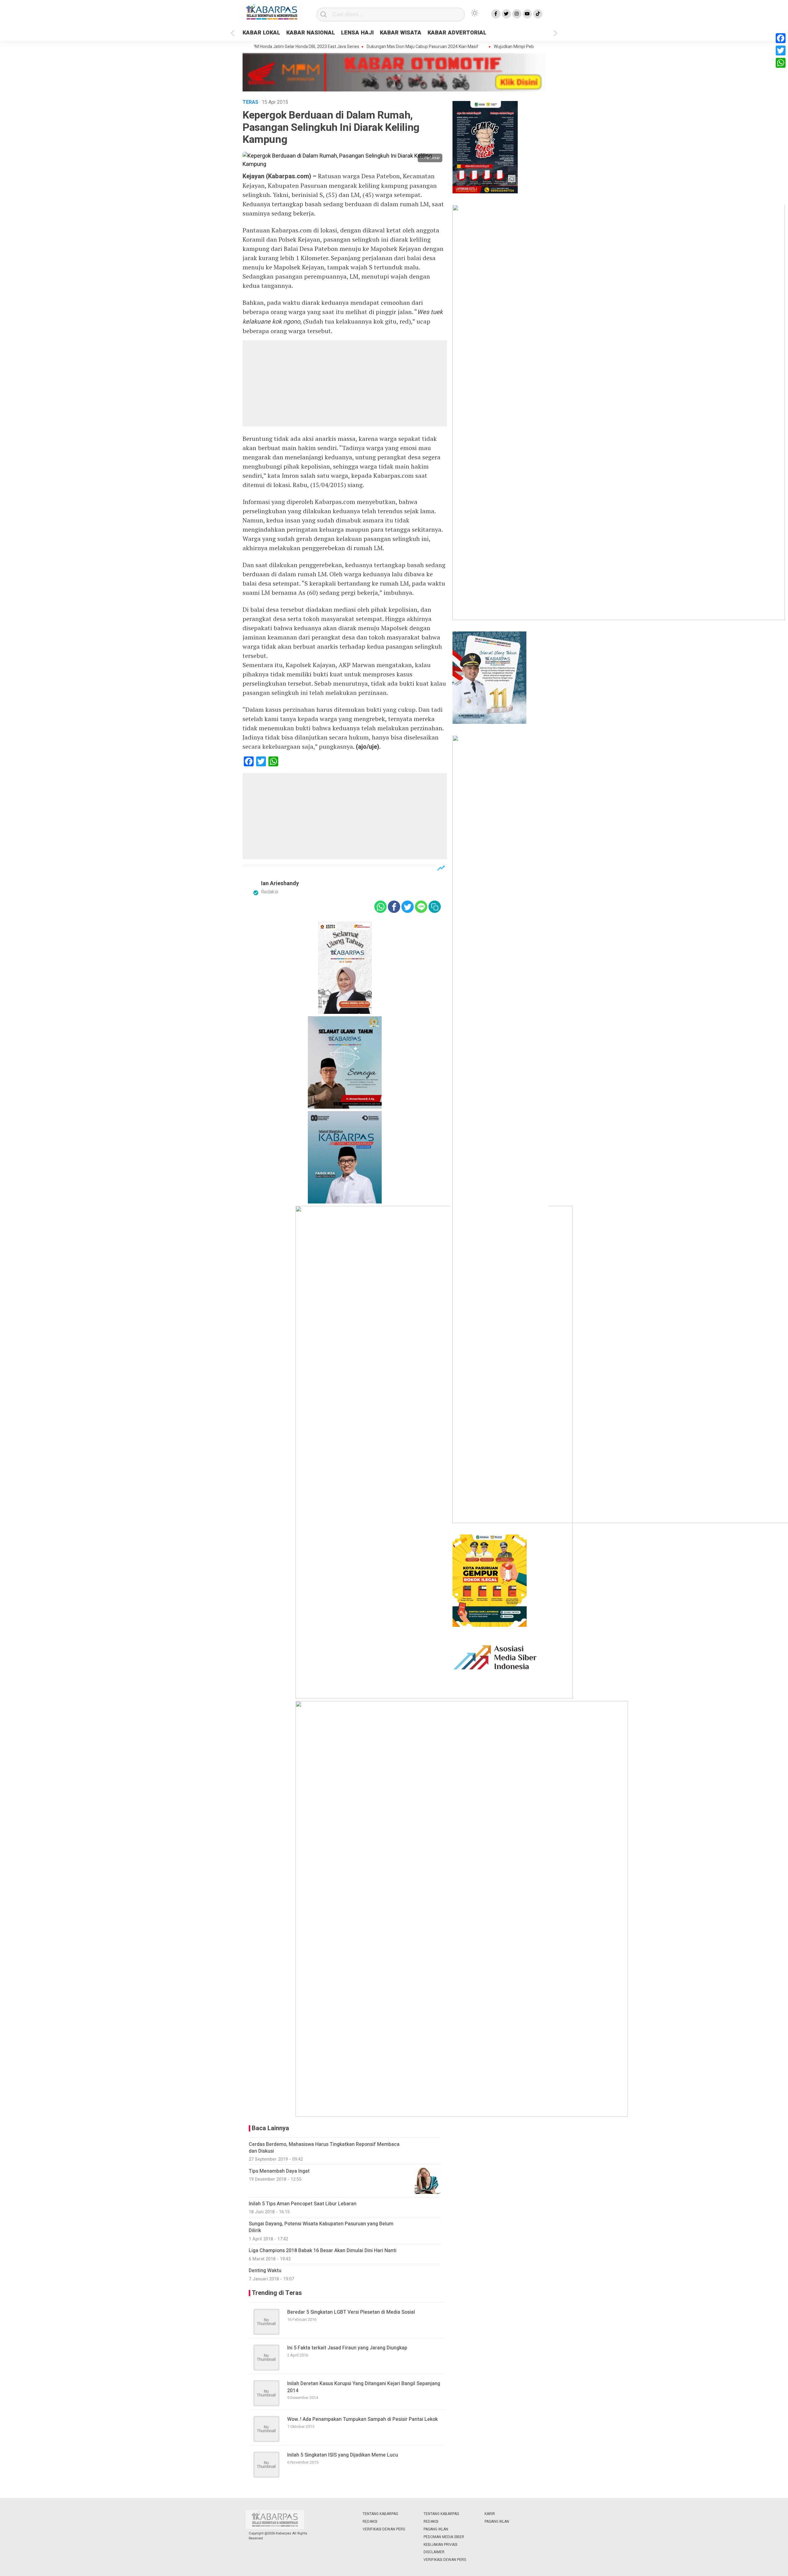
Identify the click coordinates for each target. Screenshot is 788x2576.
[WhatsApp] (781, 63)
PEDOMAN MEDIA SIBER (444, 2537)
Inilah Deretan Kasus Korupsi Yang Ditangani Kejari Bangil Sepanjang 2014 (364, 2387)
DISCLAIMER (434, 2552)
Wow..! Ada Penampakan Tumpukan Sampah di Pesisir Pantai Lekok (362, 2419)
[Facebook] (781, 38)
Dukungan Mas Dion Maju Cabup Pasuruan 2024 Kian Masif (371, 47)
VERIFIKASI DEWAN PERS (384, 2529)
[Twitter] (781, 50)
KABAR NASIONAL (311, 33)
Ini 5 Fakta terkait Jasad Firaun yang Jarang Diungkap (347, 2348)
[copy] (435, 907)
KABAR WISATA (401, 33)
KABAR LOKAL (261, 33)
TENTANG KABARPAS (380, 2514)
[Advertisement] (345, 383)
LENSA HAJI (357, 33)
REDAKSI (370, 2522)
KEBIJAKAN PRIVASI (440, 2545)
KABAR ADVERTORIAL (457, 33)
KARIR (490, 2514)
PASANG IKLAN (436, 2529)
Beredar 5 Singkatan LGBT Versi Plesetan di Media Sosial (351, 2312)
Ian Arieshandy (280, 883)
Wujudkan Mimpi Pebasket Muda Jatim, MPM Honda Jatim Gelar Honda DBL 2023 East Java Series (535, 47)
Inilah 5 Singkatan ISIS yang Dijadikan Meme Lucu (343, 2455)
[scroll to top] (758, 2565)
